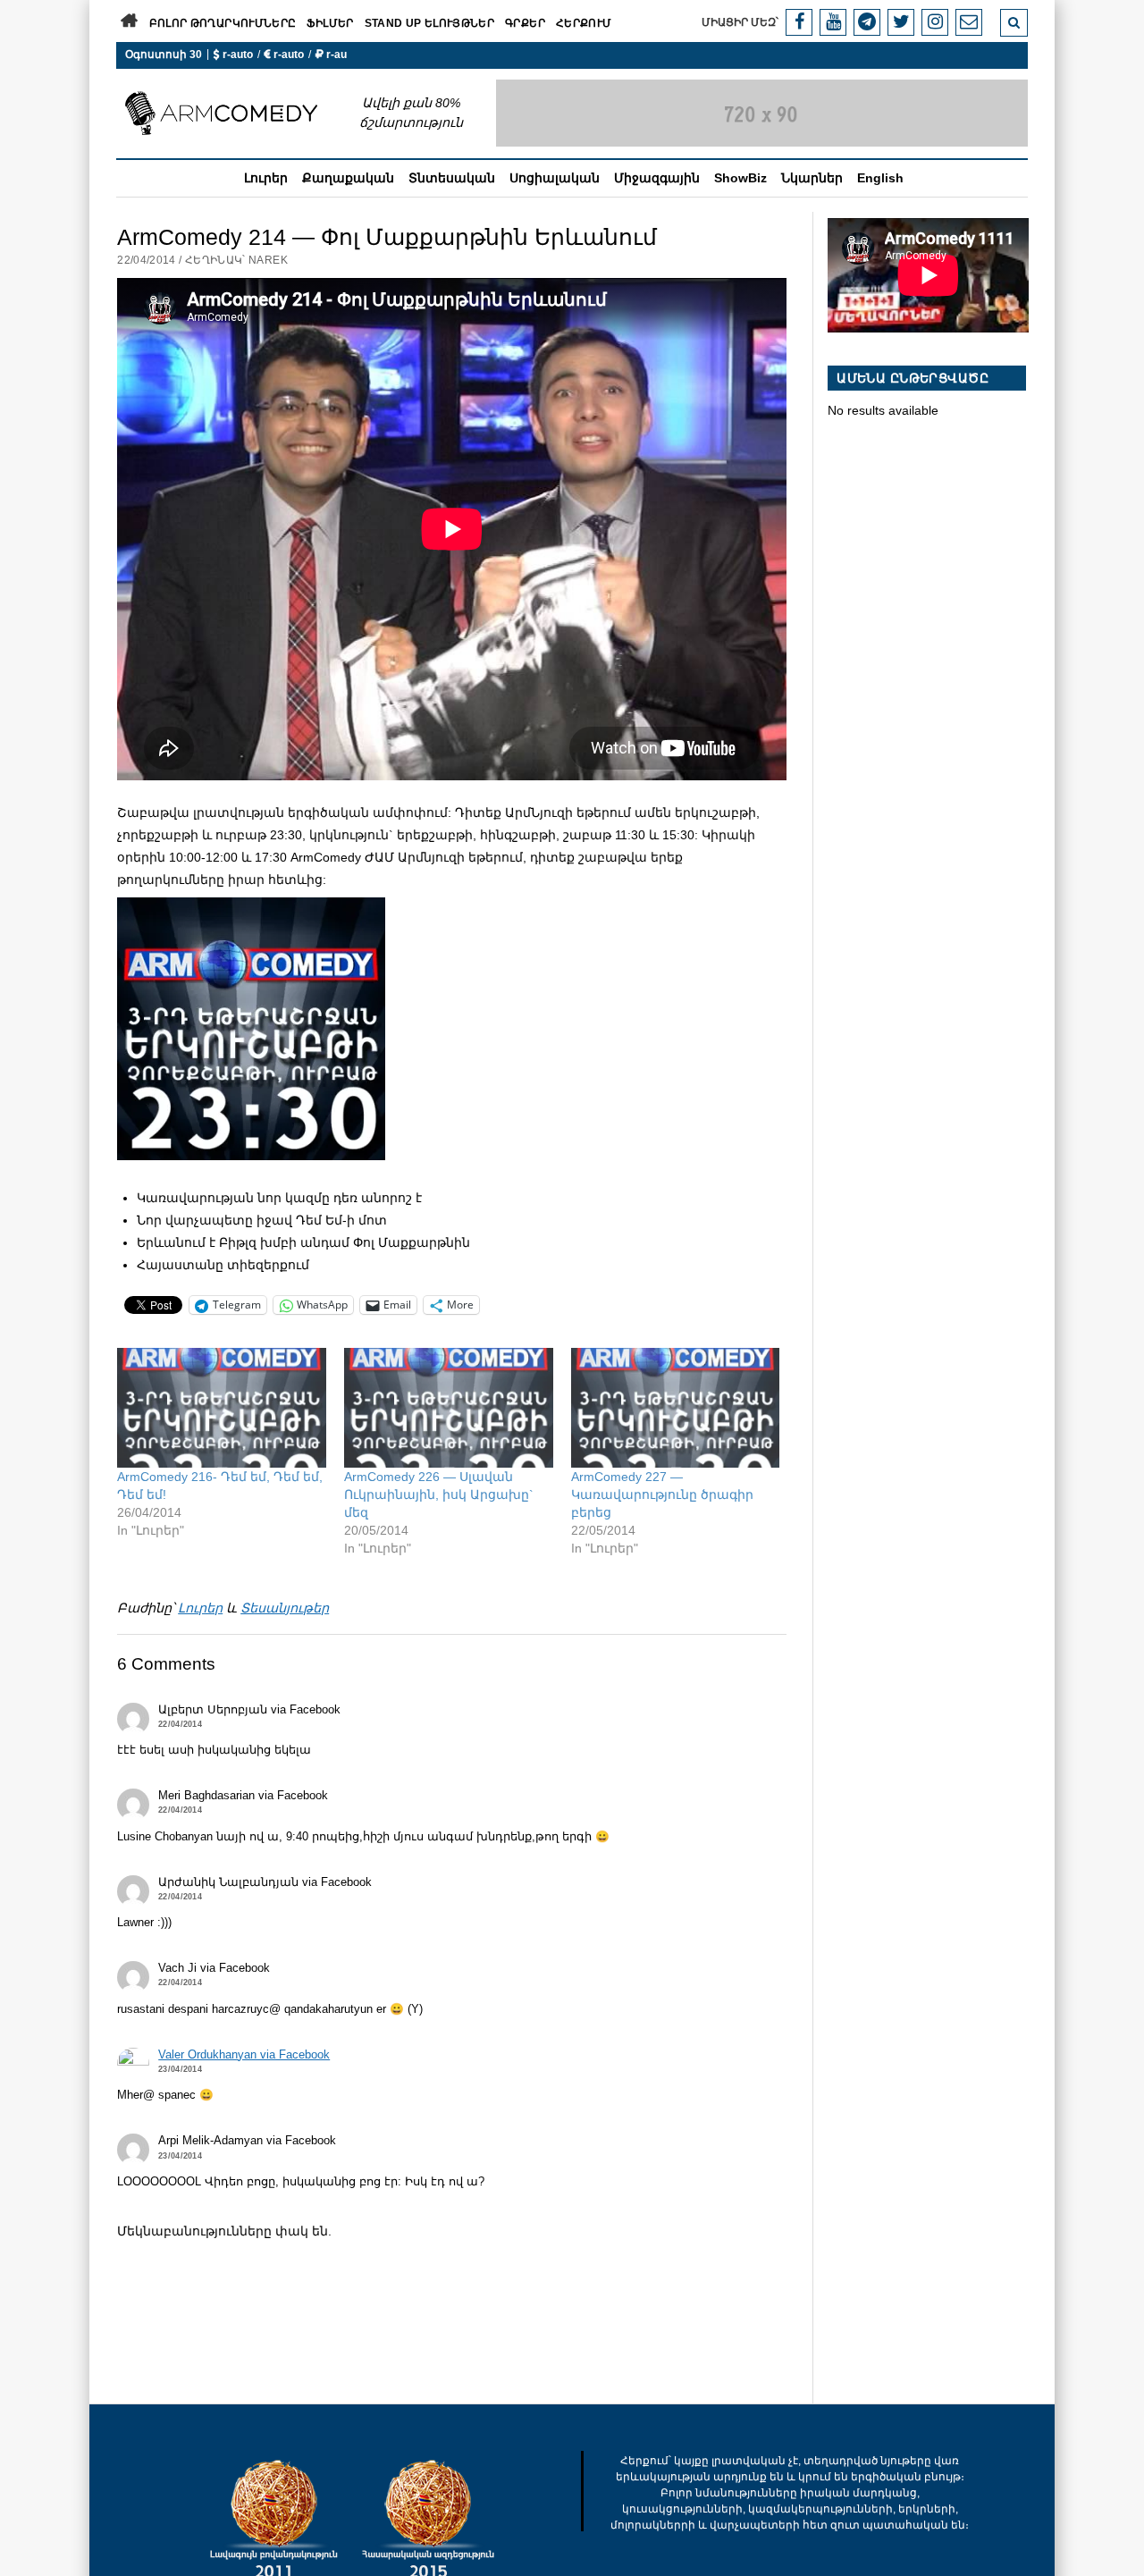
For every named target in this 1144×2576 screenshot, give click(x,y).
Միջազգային (657, 178)
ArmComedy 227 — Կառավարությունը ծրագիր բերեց (662, 1494)
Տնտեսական (452, 178)
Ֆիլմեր (330, 23)
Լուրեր (266, 178)
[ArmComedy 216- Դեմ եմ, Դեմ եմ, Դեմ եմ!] (222, 1408)
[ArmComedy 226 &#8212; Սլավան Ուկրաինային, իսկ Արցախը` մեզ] (449, 1408)
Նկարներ (812, 178)
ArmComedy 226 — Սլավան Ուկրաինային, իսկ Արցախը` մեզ (439, 1494)
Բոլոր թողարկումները (223, 23)
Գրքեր (525, 23)
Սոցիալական (555, 178)
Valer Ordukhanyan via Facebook (244, 2055)
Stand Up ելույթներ (429, 23)
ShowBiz (740, 178)
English (880, 178)
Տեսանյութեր (285, 1608)
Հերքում (584, 23)
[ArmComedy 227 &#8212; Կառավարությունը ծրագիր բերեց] (676, 1408)
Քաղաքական (348, 178)
